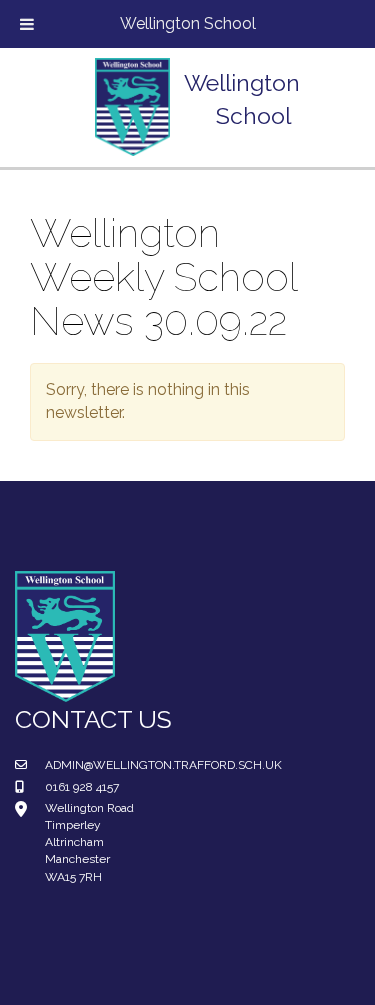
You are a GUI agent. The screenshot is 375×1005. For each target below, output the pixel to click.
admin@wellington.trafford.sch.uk (163, 765)
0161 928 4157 (82, 787)
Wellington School (188, 23)
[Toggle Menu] (27, 24)
